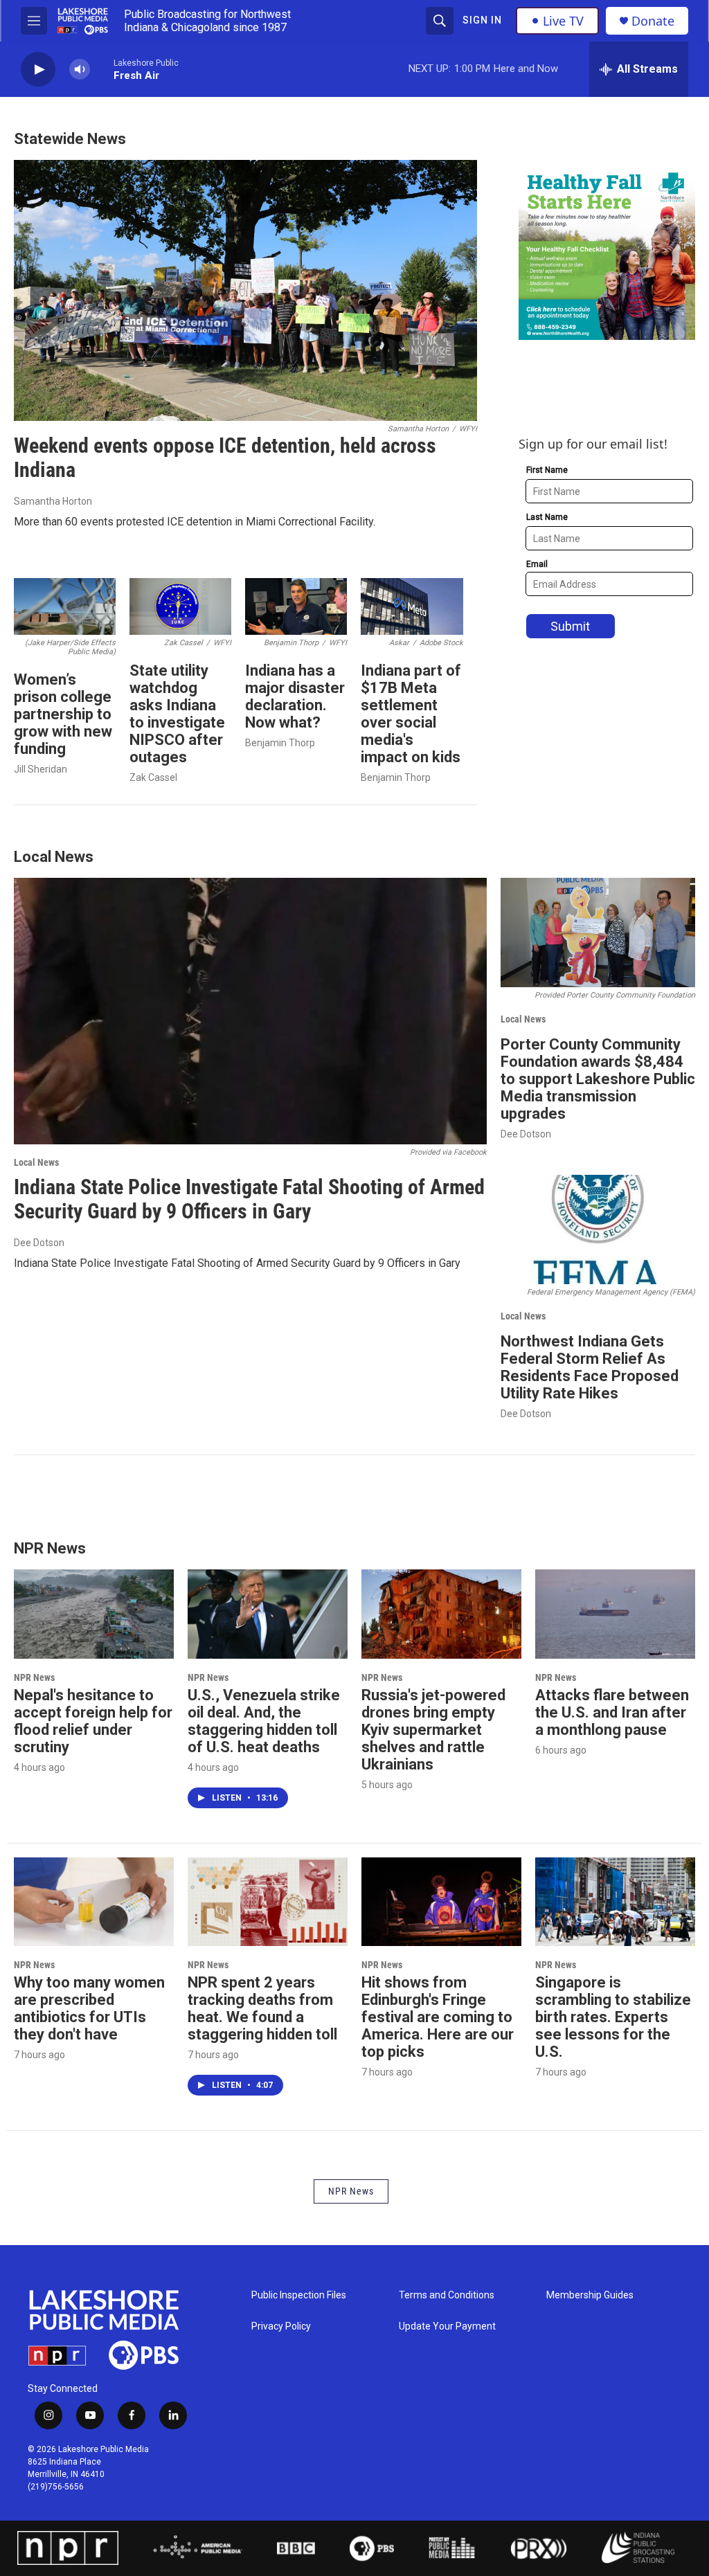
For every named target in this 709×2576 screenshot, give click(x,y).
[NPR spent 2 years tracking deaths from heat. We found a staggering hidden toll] (268, 1902)
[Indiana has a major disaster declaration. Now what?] (296, 607)
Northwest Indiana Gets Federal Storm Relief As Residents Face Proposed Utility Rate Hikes (590, 1367)
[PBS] (372, 2548)
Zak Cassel (153, 777)
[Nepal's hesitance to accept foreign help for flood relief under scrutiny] (94, 1614)
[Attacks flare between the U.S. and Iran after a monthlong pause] (615, 1614)
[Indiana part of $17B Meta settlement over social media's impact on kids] (412, 607)
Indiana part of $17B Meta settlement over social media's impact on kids (411, 714)
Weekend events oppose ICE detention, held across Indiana (225, 458)
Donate (653, 21)
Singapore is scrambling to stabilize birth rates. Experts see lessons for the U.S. (613, 2017)
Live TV (563, 21)
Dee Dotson (39, 1243)
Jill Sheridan (41, 769)
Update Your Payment (447, 2326)
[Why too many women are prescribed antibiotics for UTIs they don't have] (94, 1902)
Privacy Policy (281, 2326)
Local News (36, 1162)
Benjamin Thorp (280, 743)
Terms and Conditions (447, 2295)
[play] (38, 70)
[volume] (80, 70)
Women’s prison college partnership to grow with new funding (63, 714)
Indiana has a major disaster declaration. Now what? (295, 696)
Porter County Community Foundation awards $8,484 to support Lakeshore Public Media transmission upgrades (598, 1079)
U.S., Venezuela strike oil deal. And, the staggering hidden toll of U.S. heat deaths (264, 1721)
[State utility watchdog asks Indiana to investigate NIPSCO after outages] (180, 607)
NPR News (34, 1677)
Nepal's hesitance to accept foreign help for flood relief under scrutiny (93, 1721)
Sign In (482, 20)
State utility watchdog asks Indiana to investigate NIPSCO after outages (177, 714)
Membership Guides (590, 2295)
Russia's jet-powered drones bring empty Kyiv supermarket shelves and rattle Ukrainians (433, 1730)
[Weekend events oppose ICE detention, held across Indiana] (245, 290)
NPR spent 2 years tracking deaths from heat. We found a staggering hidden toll (262, 2008)
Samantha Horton (53, 501)
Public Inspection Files (299, 2295)
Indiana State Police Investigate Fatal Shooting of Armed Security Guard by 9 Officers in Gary (249, 1199)
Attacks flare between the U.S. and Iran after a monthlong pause (612, 1712)
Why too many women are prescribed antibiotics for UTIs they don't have (89, 2008)
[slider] (102, 69)
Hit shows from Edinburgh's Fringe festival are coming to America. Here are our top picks (438, 2017)
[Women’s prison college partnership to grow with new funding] (65, 607)
